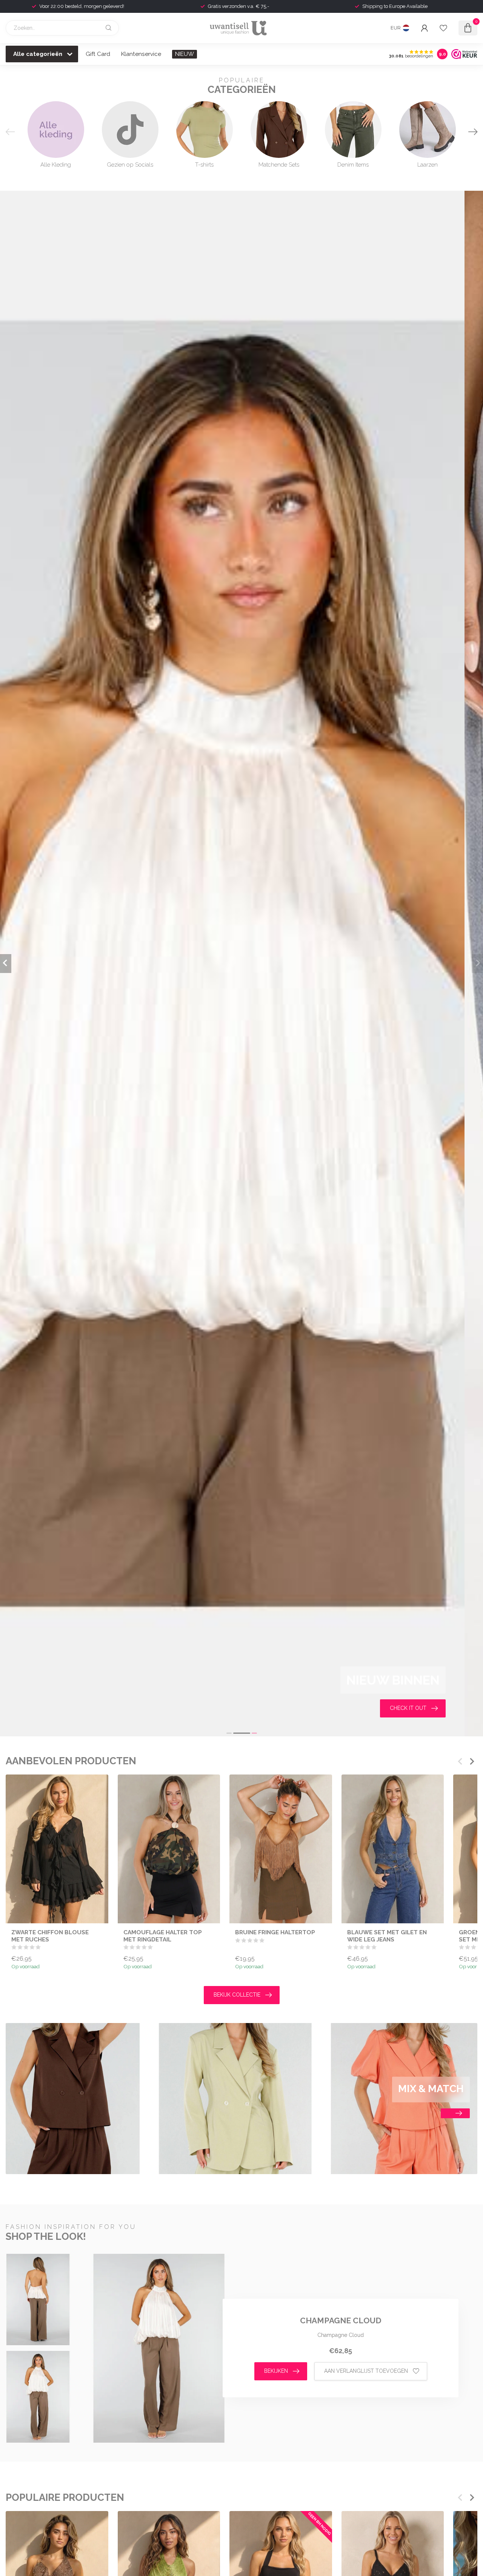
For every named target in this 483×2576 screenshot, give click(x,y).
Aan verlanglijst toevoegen (366, 2371)
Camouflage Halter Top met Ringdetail (163, 1936)
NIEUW (185, 54)
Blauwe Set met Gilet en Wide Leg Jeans (387, 1936)
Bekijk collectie (237, 1995)
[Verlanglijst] (443, 28)
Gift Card (98, 54)
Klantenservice (141, 54)
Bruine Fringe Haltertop (275, 1932)
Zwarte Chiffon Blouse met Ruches (50, 1936)
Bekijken (276, 2371)
